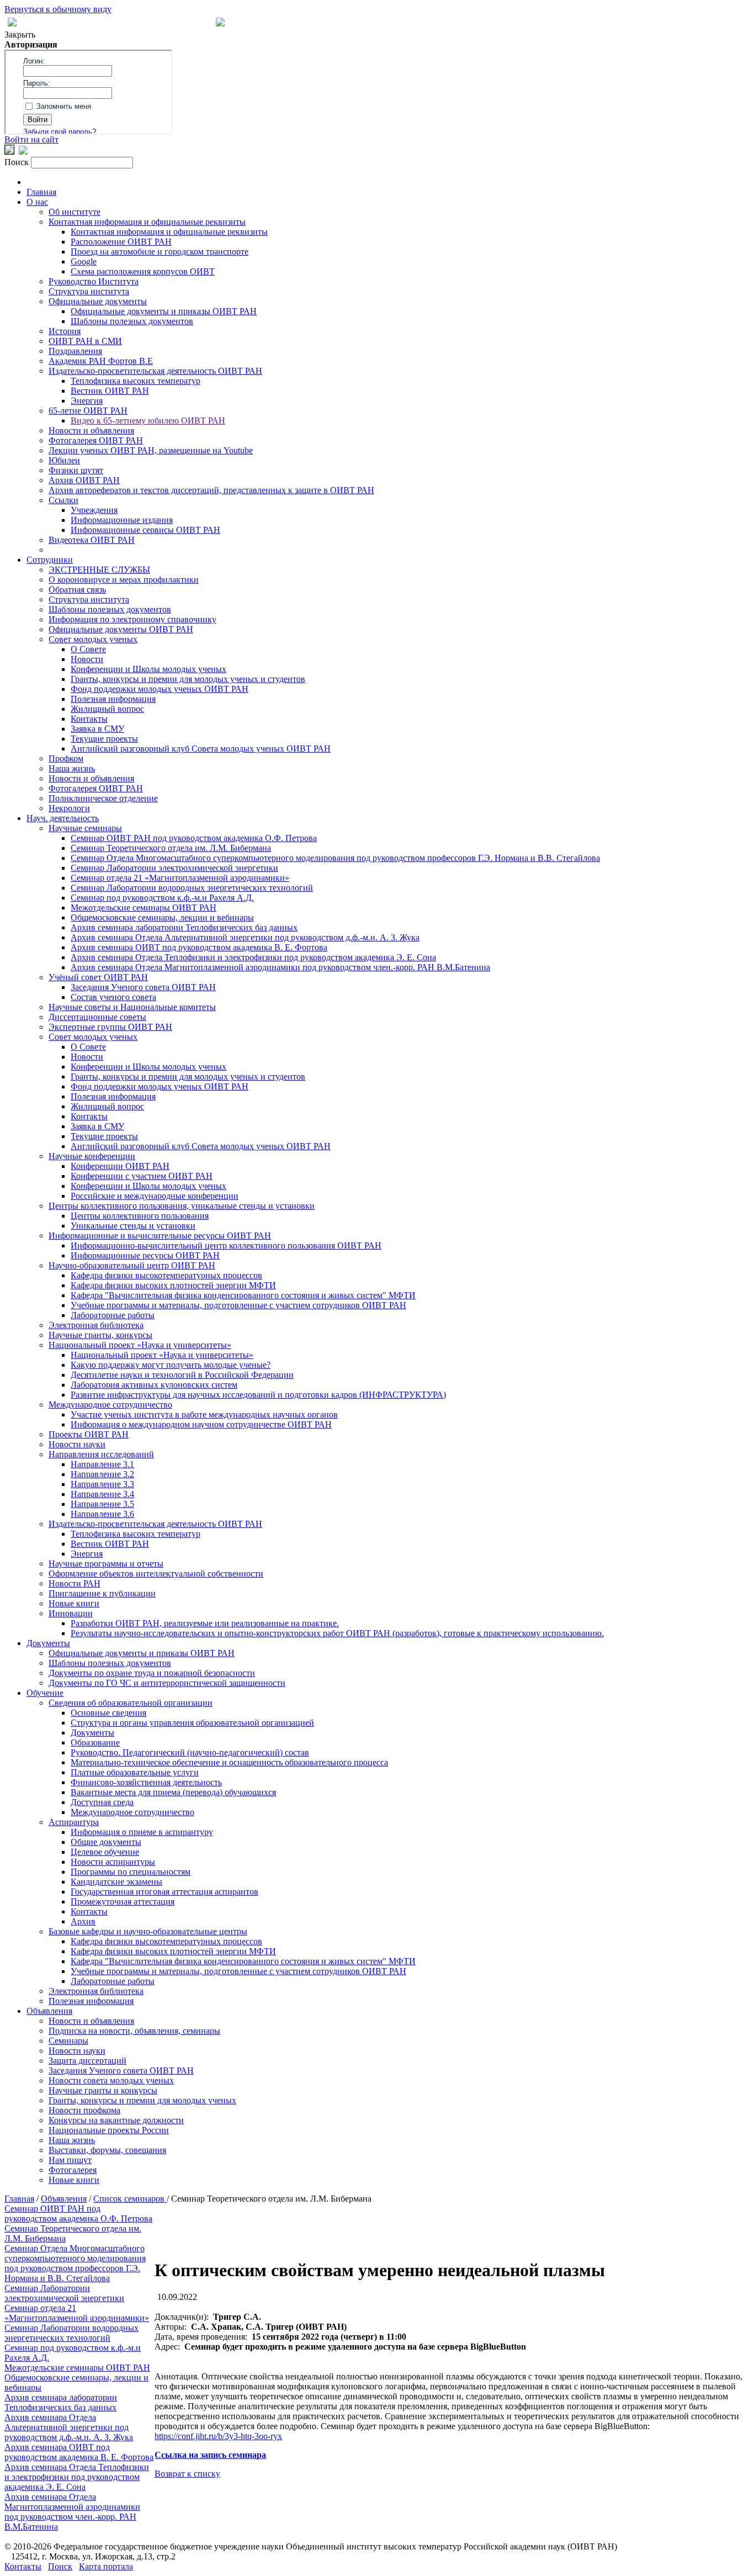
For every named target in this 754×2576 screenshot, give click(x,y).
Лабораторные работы (113, 1315)
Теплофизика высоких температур (136, 381)
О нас (37, 202)
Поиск (60, 2566)
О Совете (88, 649)
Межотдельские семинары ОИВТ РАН (144, 908)
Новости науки (77, 1444)
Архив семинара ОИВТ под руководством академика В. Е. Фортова (199, 947)
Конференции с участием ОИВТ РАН (142, 1176)
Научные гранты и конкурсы (103, 2090)
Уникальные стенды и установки (133, 1226)
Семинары (68, 2041)
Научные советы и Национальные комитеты (132, 1007)
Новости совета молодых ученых (111, 2080)
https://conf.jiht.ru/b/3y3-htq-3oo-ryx (218, 2436)
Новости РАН (75, 1583)
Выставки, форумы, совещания (107, 2150)
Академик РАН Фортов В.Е (101, 361)
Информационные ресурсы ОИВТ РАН (145, 1255)
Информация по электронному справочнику (132, 619)
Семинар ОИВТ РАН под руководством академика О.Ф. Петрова (194, 838)
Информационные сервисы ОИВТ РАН (145, 530)
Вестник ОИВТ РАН (110, 391)
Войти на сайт (31, 139)
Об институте (75, 212)
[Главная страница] (220, 23)
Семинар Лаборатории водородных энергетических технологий (192, 888)
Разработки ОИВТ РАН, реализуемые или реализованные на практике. (205, 1623)
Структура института (89, 291)
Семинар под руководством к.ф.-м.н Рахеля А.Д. (162, 898)
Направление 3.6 (102, 1514)
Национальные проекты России (109, 2130)
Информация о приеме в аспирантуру (142, 1832)
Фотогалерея (73, 2170)
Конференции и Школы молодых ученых (148, 669)
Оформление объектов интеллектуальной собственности (156, 1573)
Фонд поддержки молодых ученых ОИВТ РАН (160, 689)
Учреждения (94, 510)
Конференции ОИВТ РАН (120, 1166)
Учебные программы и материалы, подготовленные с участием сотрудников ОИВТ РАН (238, 1305)
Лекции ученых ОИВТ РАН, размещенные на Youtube (151, 450)
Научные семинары (85, 828)
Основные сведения (108, 1713)
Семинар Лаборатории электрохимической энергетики (174, 868)
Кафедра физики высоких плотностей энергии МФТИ (173, 1285)
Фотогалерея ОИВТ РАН (96, 440)
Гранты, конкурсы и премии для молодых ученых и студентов (188, 679)
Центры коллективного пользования (140, 1216)
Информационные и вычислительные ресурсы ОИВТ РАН (160, 1236)
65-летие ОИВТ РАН (88, 411)
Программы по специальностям (131, 1872)
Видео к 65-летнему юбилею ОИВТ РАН (148, 420)
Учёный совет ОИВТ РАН (98, 977)
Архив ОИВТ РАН (84, 480)
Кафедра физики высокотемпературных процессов (166, 1275)
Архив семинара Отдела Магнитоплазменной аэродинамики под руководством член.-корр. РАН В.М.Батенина (280, 967)
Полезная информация (113, 699)
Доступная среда (102, 1802)
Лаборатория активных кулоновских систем (154, 1385)
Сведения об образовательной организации (131, 1703)
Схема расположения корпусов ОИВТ (143, 271)
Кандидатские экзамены (116, 1882)
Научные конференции (92, 1156)
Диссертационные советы (97, 1017)
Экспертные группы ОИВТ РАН (110, 1027)
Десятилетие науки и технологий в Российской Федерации (182, 1375)
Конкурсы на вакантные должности (116, 2120)
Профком (66, 758)
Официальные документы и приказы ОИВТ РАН (164, 311)
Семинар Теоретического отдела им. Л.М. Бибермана (171, 848)
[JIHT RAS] (23, 152)
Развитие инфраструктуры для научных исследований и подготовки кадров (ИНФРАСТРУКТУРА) (258, 1395)
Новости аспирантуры (113, 1862)
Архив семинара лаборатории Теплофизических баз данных (184, 927)
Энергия (87, 401)
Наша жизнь (72, 768)
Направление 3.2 (102, 1474)
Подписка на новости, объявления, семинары (134, 2031)
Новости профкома (84, 2110)
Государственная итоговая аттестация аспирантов (164, 1892)
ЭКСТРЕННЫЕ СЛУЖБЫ (99, 570)
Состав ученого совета (113, 997)
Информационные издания (122, 520)
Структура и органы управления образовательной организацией (192, 1723)
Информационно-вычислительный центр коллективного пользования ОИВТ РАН (226, 1245)
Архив (83, 1921)
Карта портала (106, 2566)
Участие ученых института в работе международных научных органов (204, 1414)
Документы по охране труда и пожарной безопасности (152, 1673)
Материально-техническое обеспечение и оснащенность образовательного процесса (229, 1762)
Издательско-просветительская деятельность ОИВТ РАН (155, 371)
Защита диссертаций (87, 2061)
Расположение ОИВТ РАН (121, 242)
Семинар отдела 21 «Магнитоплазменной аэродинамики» (180, 878)
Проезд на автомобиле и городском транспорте (160, 252)
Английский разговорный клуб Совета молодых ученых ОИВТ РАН (201, 749)
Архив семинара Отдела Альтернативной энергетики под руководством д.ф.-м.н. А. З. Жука (245, 937)
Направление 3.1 (102, 1464)
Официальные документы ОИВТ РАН (121, 629)
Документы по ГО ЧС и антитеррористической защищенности (167, 1683)
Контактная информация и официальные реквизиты (147, 222)
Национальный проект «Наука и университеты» (140, 1345)
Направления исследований (101, 1454)
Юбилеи (64, 460)
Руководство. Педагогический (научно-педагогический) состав (190, 1752)
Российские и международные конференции (155, 1196)
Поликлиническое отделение (103, 798)
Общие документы (106, 1842)
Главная (41, 192)
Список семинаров (130, 2199)
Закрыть (20, 35)
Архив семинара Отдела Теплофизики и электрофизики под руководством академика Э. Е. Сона (253, 957)
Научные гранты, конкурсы (100, 1335)
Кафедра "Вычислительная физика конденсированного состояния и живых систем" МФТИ (243, 1295)
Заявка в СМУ (97, 729)
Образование (95, 1742)
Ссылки (63, 500)
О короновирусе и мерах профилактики (124, 580)
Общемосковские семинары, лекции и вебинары (162, 917)
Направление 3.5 (102, 1504)
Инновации (71, 1613)
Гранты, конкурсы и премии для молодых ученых (142, 2100)
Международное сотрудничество (110, 1405)
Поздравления (75, 351)
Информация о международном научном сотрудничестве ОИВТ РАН (201, 1424)
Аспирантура (74, 1822)
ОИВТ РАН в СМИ (85, 341)
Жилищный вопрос (107, 709)
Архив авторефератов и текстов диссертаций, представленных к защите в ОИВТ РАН (211, 490)
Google (84, 261)
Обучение (45, 1693)
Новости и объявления (91, 430)
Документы (48, 1643)
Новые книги (74, 1603)
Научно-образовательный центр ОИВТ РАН (132, 1265)
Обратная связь (77, 589)
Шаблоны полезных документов (132, 321)
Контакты (89, 719)
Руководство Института (94, 281)
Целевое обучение (105, 1852)
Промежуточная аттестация (123, 1901)
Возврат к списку (187, 2474)
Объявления (49, 2011)
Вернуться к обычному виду (58, 9)
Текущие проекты (104, 739)
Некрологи (69, 808)
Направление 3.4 (102, 1494)
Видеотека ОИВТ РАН (92, 540)
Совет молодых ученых (93, 639)
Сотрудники (50, 560)
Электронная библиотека (96, 1325)
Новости (87, 659)
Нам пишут (70, 2160)
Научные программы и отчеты (106, 1564)
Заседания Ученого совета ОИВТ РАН (143, 987)
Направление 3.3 (102, 1484)
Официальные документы (98, 301)
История (65, 331)
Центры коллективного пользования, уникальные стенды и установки (182, 1206)
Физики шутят (76, 470)
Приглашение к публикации (102, 1593)
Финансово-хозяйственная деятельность (146, 1782)
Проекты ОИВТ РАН (89, 1434)
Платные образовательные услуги (135, 1772)
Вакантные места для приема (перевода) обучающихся (173, 1792)
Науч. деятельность (63, 818)
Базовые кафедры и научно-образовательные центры (148, 1931)
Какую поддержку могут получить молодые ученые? (171, 1365)
